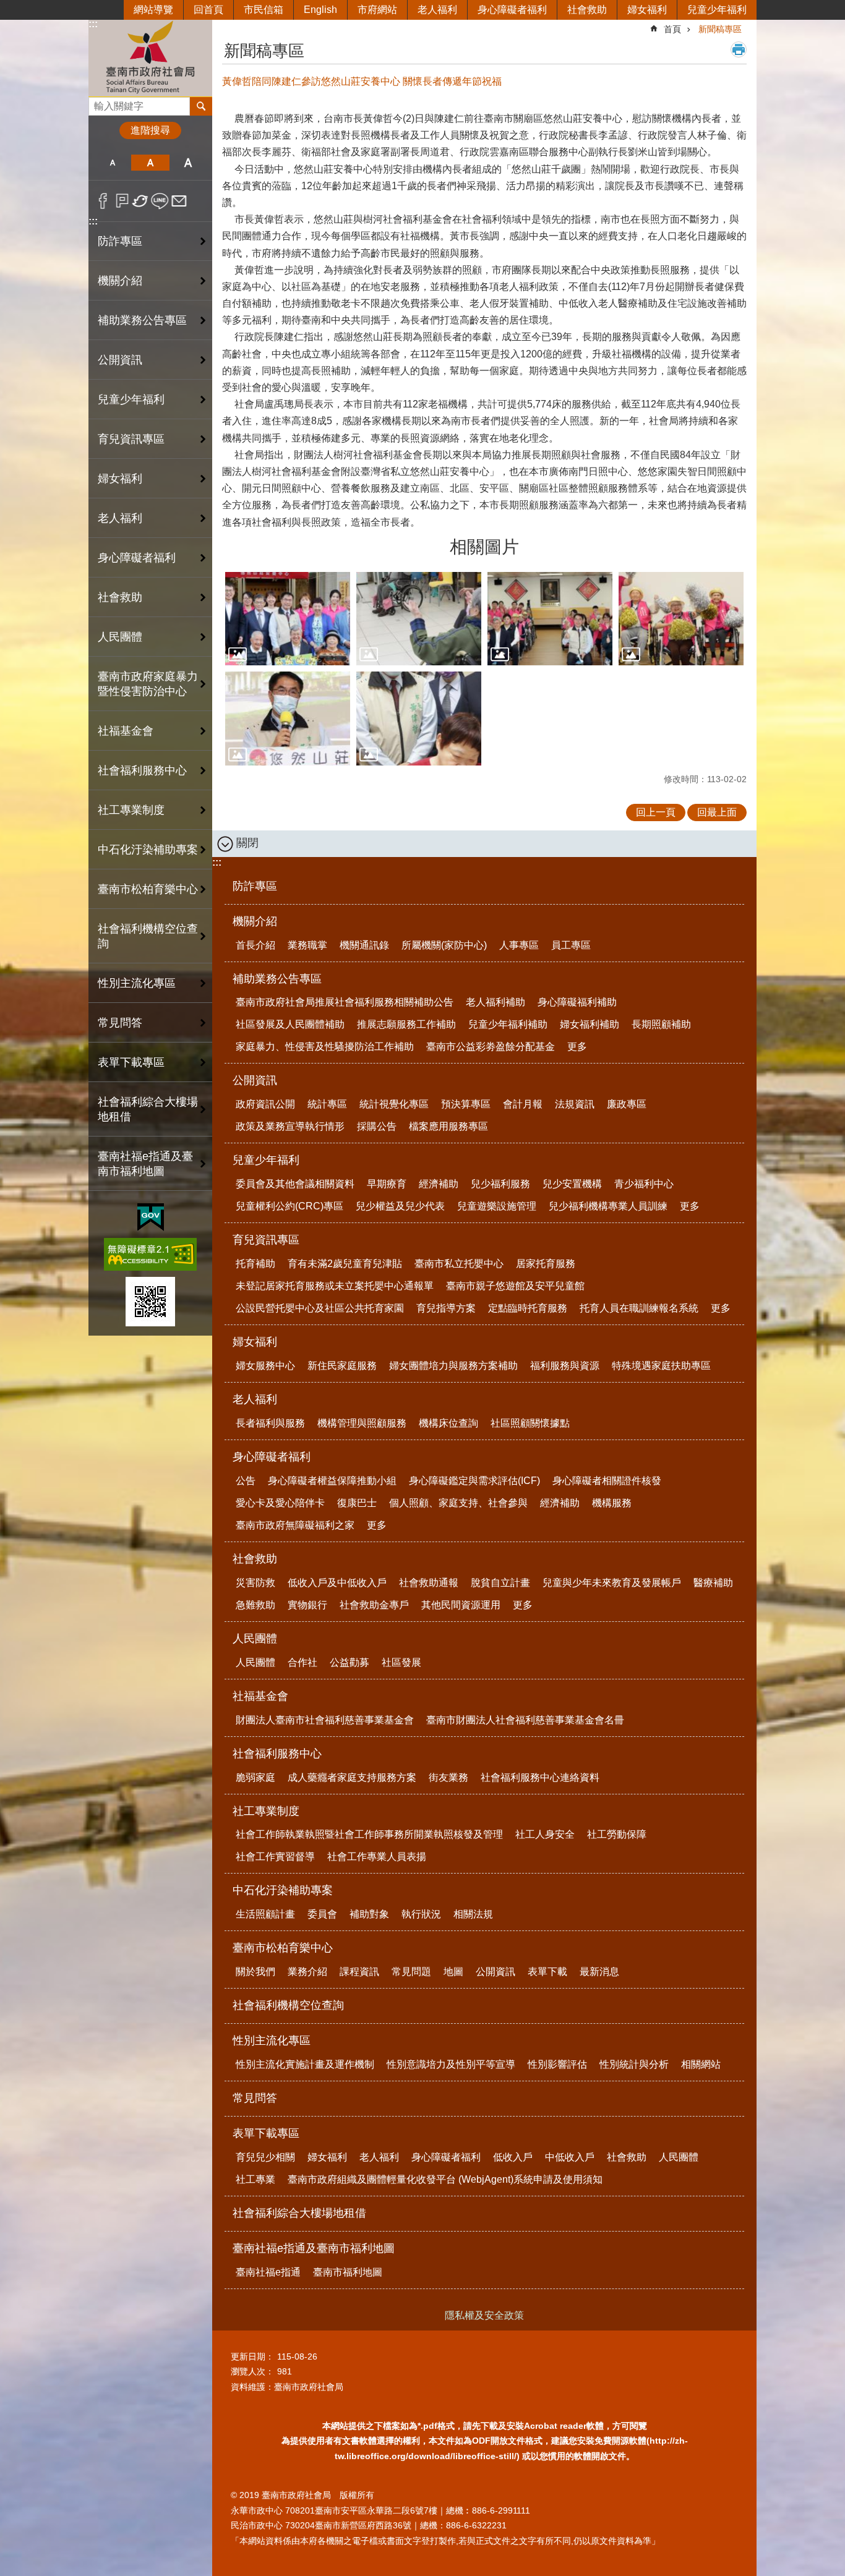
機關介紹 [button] (120, 281)
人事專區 (519, 945)
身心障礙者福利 (512, 10)
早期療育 (387, 1184)
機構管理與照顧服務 (362, 1423)
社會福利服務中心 (277, 1754)
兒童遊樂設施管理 (497, 1206)
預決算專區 (466, 1104)
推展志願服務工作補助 (406, 1024)
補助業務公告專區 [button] (142, 320)
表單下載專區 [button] (131, 1062)
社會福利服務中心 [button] (142, 770)
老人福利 (437, 10)
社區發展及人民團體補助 (290, 1024)
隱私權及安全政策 (484, 2315)
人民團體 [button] (120, 637)
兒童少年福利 (717, 10)
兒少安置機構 (572, 1184)
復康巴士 (357, 1503)
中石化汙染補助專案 (283, 1890)
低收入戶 (513, 2157)
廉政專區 (627, 1104)
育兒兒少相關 (265, 2157)
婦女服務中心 (265, 1366)
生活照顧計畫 (265, 1914)
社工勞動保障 (617, 1834)
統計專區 (327, 1104)
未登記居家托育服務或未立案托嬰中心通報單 (335, 1286)
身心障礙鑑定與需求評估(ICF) (474, 1481)
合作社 (302, 1662)
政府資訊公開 (265, 1104)
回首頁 (208, 10)
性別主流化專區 (272, 2041)
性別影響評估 (557, 2064)
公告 (246, 1481)
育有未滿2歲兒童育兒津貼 (345, 1264)
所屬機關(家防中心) (444, 945)
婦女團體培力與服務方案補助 (453, 1366)
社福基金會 (260, 1696)
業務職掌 (307, 945)
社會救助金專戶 (374, 1605)
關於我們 (255, 1972)
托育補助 (255, 1264)
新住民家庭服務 (342, 1366)
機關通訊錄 (364, 945)
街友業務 (448, 1777)
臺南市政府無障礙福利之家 (295, 1525)
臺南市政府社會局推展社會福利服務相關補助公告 (345, 1002)
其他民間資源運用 (461, 1605)
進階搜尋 (150, 130)
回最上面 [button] (717, 812)
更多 (577, 1047)
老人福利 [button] (120, 518)
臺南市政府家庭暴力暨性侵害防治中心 (148, 684)
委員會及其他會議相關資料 (295, 1184)
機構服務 (612, 1503)
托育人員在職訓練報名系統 (639, 1308)
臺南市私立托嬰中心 (459, 1264)
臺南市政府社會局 (150, 58)
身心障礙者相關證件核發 (607, 1481)
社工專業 (255, 2179)
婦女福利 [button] (120, 479)
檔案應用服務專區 (448, 1126)
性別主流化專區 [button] (137, 983)
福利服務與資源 (565, 1366)
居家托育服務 (546, 1264)
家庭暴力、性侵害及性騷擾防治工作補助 (325, 1047)
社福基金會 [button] (126, 731)
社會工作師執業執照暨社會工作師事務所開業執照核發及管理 (369, 1834)
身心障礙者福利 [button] (137, 558)
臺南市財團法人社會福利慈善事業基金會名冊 (525, 1720)
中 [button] (150, 163)
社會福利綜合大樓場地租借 (148, 1109)
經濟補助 (439, 1184)
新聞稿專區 (720, 29)
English (320, 10)
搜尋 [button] (201, 106)
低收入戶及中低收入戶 (337, 1583)
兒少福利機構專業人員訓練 (608, 1206)
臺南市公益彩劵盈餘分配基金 (491, 1047)
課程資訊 (359, 1972)
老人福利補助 (495, 1002)
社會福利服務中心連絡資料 (540, 1777)
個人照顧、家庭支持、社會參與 (458, 1503)
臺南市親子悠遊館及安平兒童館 (515, 1286)
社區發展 (401, 1662)
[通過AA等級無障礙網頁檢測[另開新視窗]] (150, 1254)
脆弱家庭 (255, 1777)
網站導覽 (153, 10)
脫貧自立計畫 (500, 1583)
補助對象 (369, 1914)
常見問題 (411, 1972)
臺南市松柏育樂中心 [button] (148, 889)
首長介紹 (255, 945)
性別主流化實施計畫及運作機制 (305, 2064)
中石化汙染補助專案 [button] (148, 850)
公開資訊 (255, 1080)
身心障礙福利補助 (577, 1002)
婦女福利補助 (590, 1024)
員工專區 (571, 945)
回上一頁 (656, 812)
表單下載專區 (266, 2133)
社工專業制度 (266, 1811)
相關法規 (473, 1914)
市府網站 (377, 10)
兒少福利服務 (500, 1184)
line (160, 201)
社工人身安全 (545, 1834)
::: (93, 24)
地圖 (453, 1972)
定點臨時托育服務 (528, 1308)
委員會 (322, 1914)
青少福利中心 (644, 1184)
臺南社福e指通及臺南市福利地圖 (314, 2248)
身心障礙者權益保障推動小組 (332, 1481)
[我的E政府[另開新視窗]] (151, 1218)
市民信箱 (264, 10)
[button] (288, 619)
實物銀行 (307, 1605)
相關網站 (701, 2064)
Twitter (141, 201)
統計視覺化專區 (394, 1104)
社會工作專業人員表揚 (377, 1857)
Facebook (103, 201)
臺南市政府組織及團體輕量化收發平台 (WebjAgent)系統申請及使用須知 (445, 2179)
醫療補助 (713, 1583)
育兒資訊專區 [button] (131, 439)
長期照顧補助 (661, 1024)
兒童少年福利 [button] (131, 399)
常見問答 (120, 1023)
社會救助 (587, 10)
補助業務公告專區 (277, 979)
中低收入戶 (570, 2157)
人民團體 (255, 1639)
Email (179, 201)
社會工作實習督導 (275, 1857)
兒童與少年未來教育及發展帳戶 (612, 1583)
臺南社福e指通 (268, 2272)
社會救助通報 (429, 1583)
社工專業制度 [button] (131, 810)
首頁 (672, 29)
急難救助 (255, 1605)
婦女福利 (647, 10)
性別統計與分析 (634, 2064)
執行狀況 (421, 1914)
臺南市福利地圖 (348, 2272)
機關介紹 (255, 921)
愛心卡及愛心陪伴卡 (280, 1503)
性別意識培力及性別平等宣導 (451, 2064)
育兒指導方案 (446, 1308)
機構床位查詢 (448, 1423)
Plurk (122, 201)
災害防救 (255, 1583)
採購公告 (377, 1126)
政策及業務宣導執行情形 (290, 1126)
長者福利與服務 (270, 1423)
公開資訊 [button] (120, 360)
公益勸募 (350, 1662)
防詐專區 (120, 241)
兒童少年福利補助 (508, 1024)
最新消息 (599, 1972)
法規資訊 (575, 1104)
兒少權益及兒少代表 (400, 1206)
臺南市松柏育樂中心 (283, 1948)
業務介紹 (307, 1972)
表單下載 (547, 1972)
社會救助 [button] (120, 597)
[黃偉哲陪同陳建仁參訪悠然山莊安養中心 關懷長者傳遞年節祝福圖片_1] (150, 1302)
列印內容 (739, 49)
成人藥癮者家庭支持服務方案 (352, 1777)
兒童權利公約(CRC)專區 (290, 1206)
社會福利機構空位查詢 (148, 936)
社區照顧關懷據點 (530, 1423)
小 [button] (112, 163)
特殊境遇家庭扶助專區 (661, 1366)
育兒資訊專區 (266, 1240)
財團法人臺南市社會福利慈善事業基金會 (325, 1720)
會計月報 (523, 1104)
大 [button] (188, 163)
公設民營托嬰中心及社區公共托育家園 (320, 1308)
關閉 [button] (247, 843)
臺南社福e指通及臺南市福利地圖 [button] (145, 1164)
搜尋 (98, 103)
